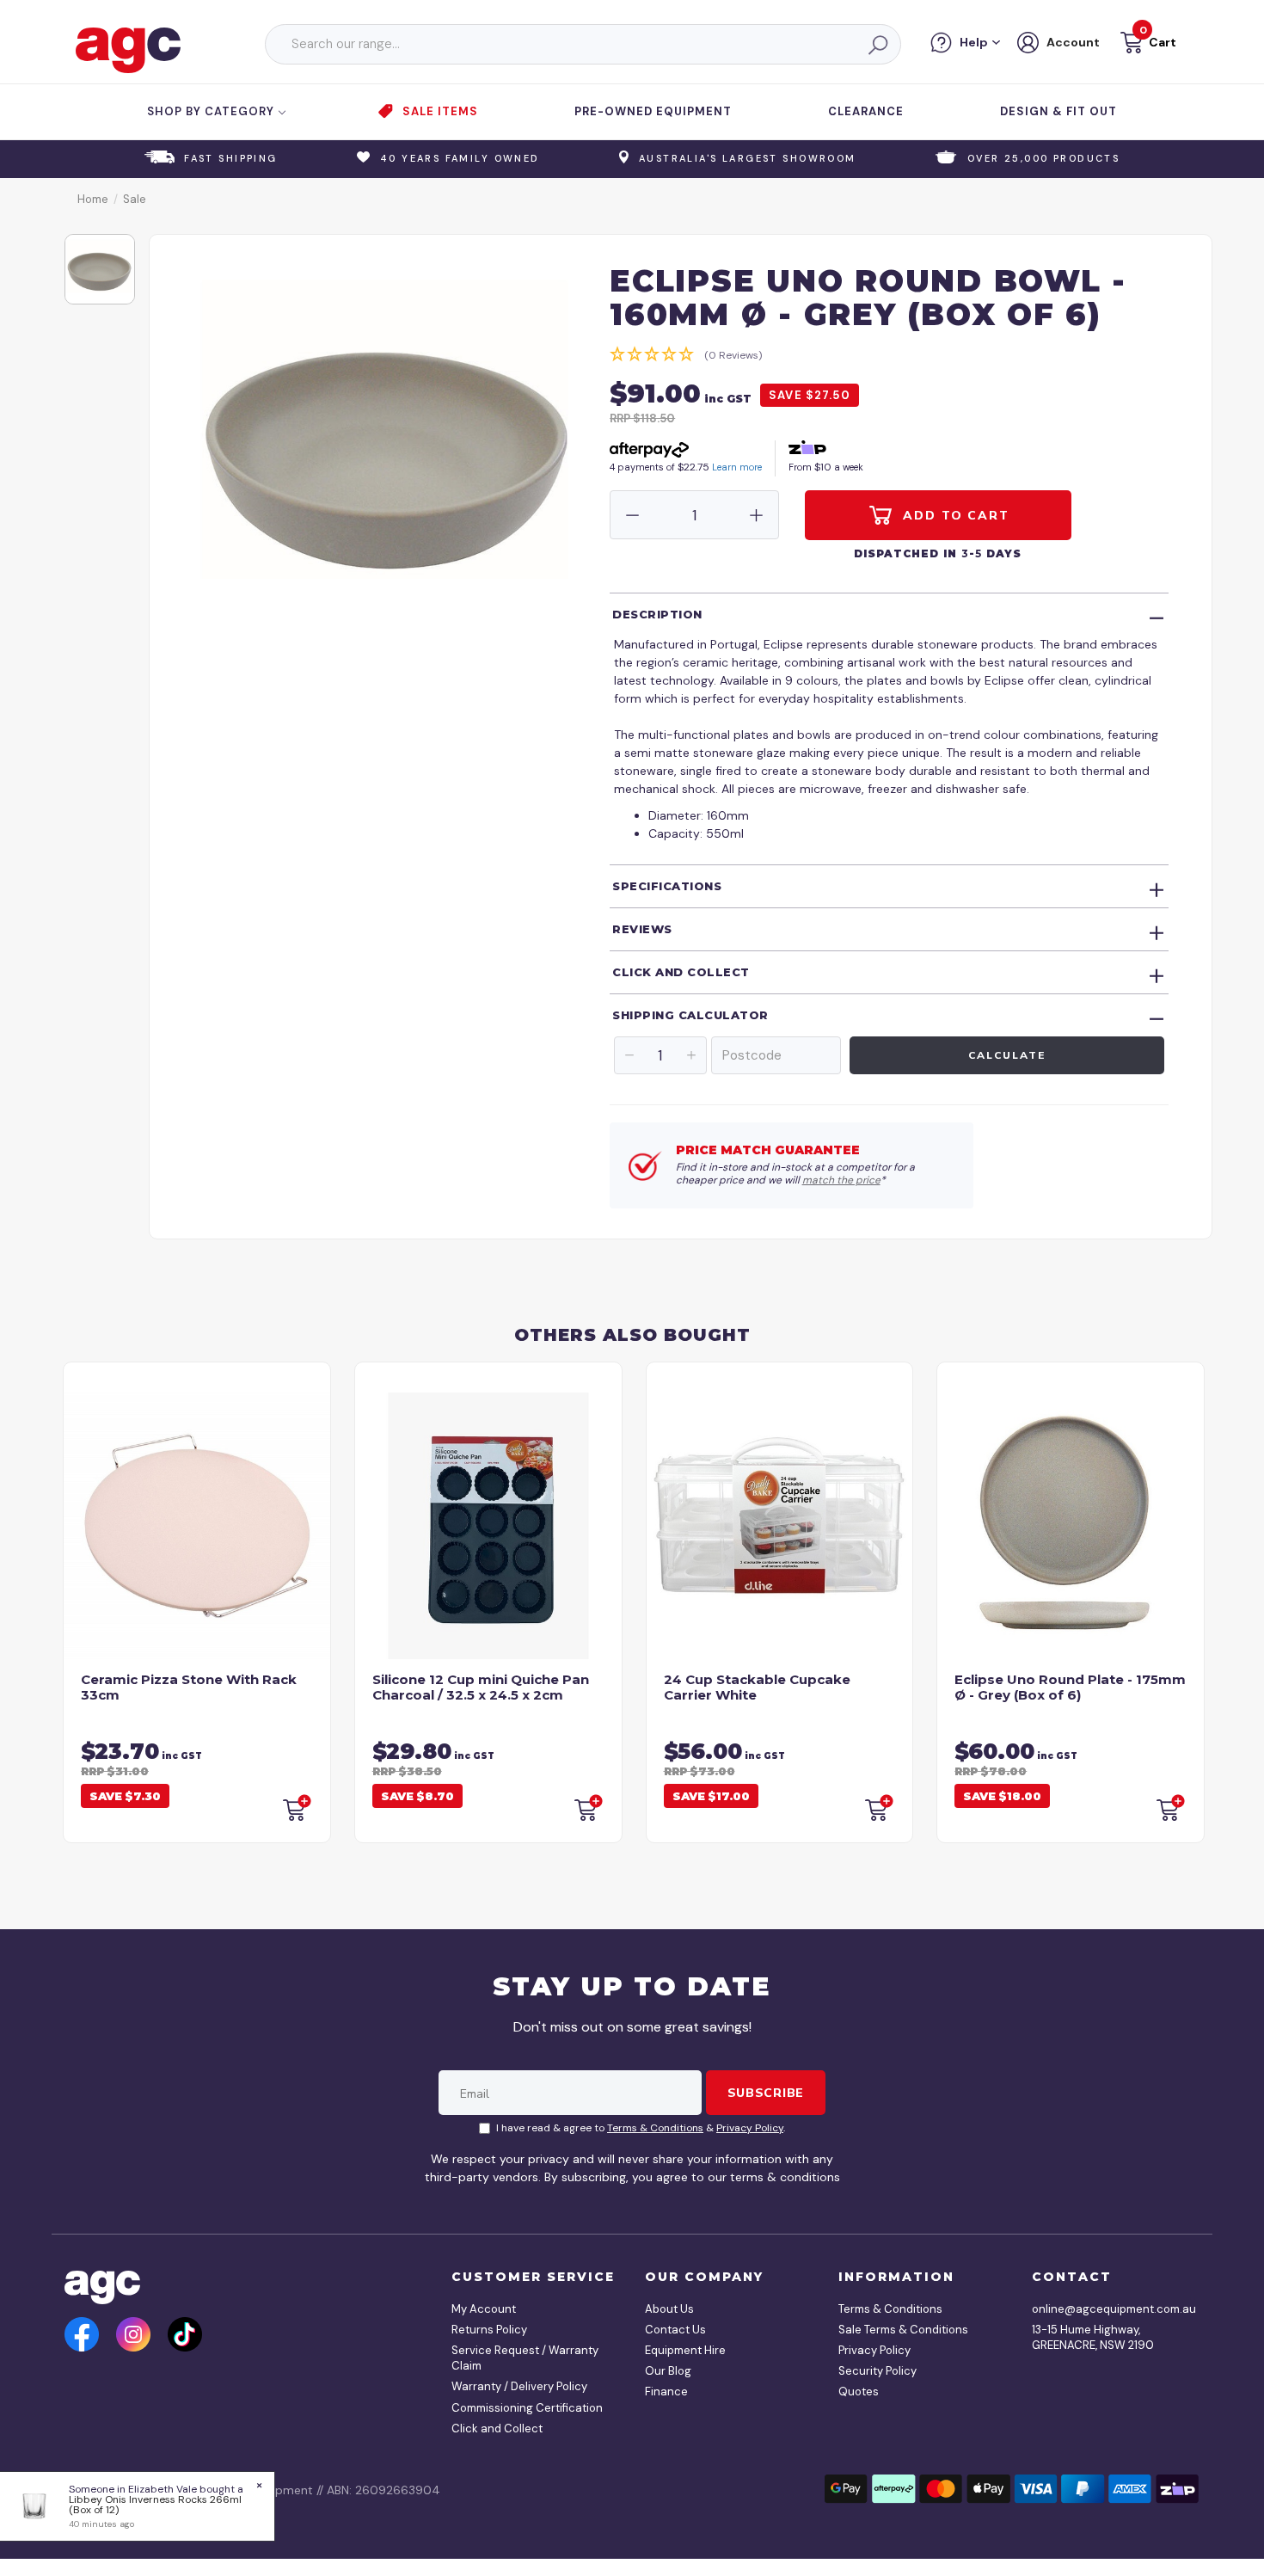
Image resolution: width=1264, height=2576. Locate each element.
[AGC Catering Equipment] (128, 49)
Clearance (866, 111)
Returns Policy (489, 2330)
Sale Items (440, 111)
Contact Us (675, 2330)
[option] (100, 269)
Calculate (1006, 1055)
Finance (666, 2392)
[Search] (877, 45)
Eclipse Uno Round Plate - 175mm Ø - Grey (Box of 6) (1070, 1687)
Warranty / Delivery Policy (519, 2386)
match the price (841, 1180)
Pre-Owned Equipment (653, 111)
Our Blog (668, 2371)
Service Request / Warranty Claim (525, 2358)
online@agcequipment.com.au (1109, 2309)
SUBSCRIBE (766, 2093)
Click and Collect (681, 972)
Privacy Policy (750, 2128)
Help (974, 42)
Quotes (859, 2392)
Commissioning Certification (527, 2408)
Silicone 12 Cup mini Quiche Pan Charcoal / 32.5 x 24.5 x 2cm (481, 1687)
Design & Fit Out (1058, 111)
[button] (1147, 45)
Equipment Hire (685, 2350)
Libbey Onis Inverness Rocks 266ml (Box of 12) (155, 2505)
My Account (484, 2309)
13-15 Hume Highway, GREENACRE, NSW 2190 (1093, 2337)
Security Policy (877, 2371)
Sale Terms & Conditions (903, 2330)
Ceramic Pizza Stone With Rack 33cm (189, 1687)
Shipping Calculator (690, 1015)
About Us (669, 2309)
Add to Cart (954, 515)
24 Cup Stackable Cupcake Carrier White (757, 1687)
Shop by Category (212, 111)
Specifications (667, 886)
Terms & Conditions (655, 2128)
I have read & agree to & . (641, 2128)
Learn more (737, 467)
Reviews (642, 929)
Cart (1163, 42)
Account (1073, 42)
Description (657, 614)
